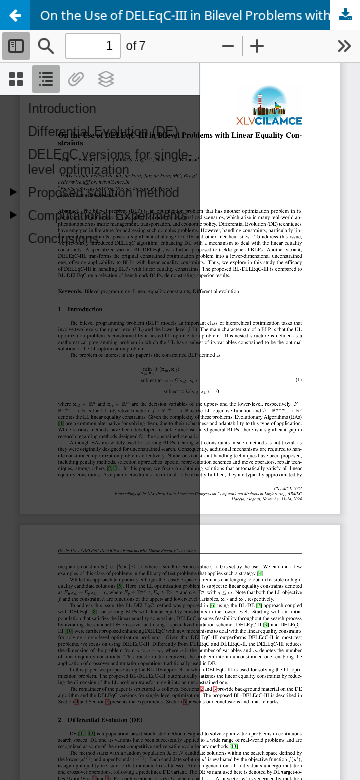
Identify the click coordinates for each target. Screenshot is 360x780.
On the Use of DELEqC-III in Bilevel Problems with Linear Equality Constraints (200, 15)
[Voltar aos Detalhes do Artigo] (15, 15)
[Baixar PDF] (345, 15)
